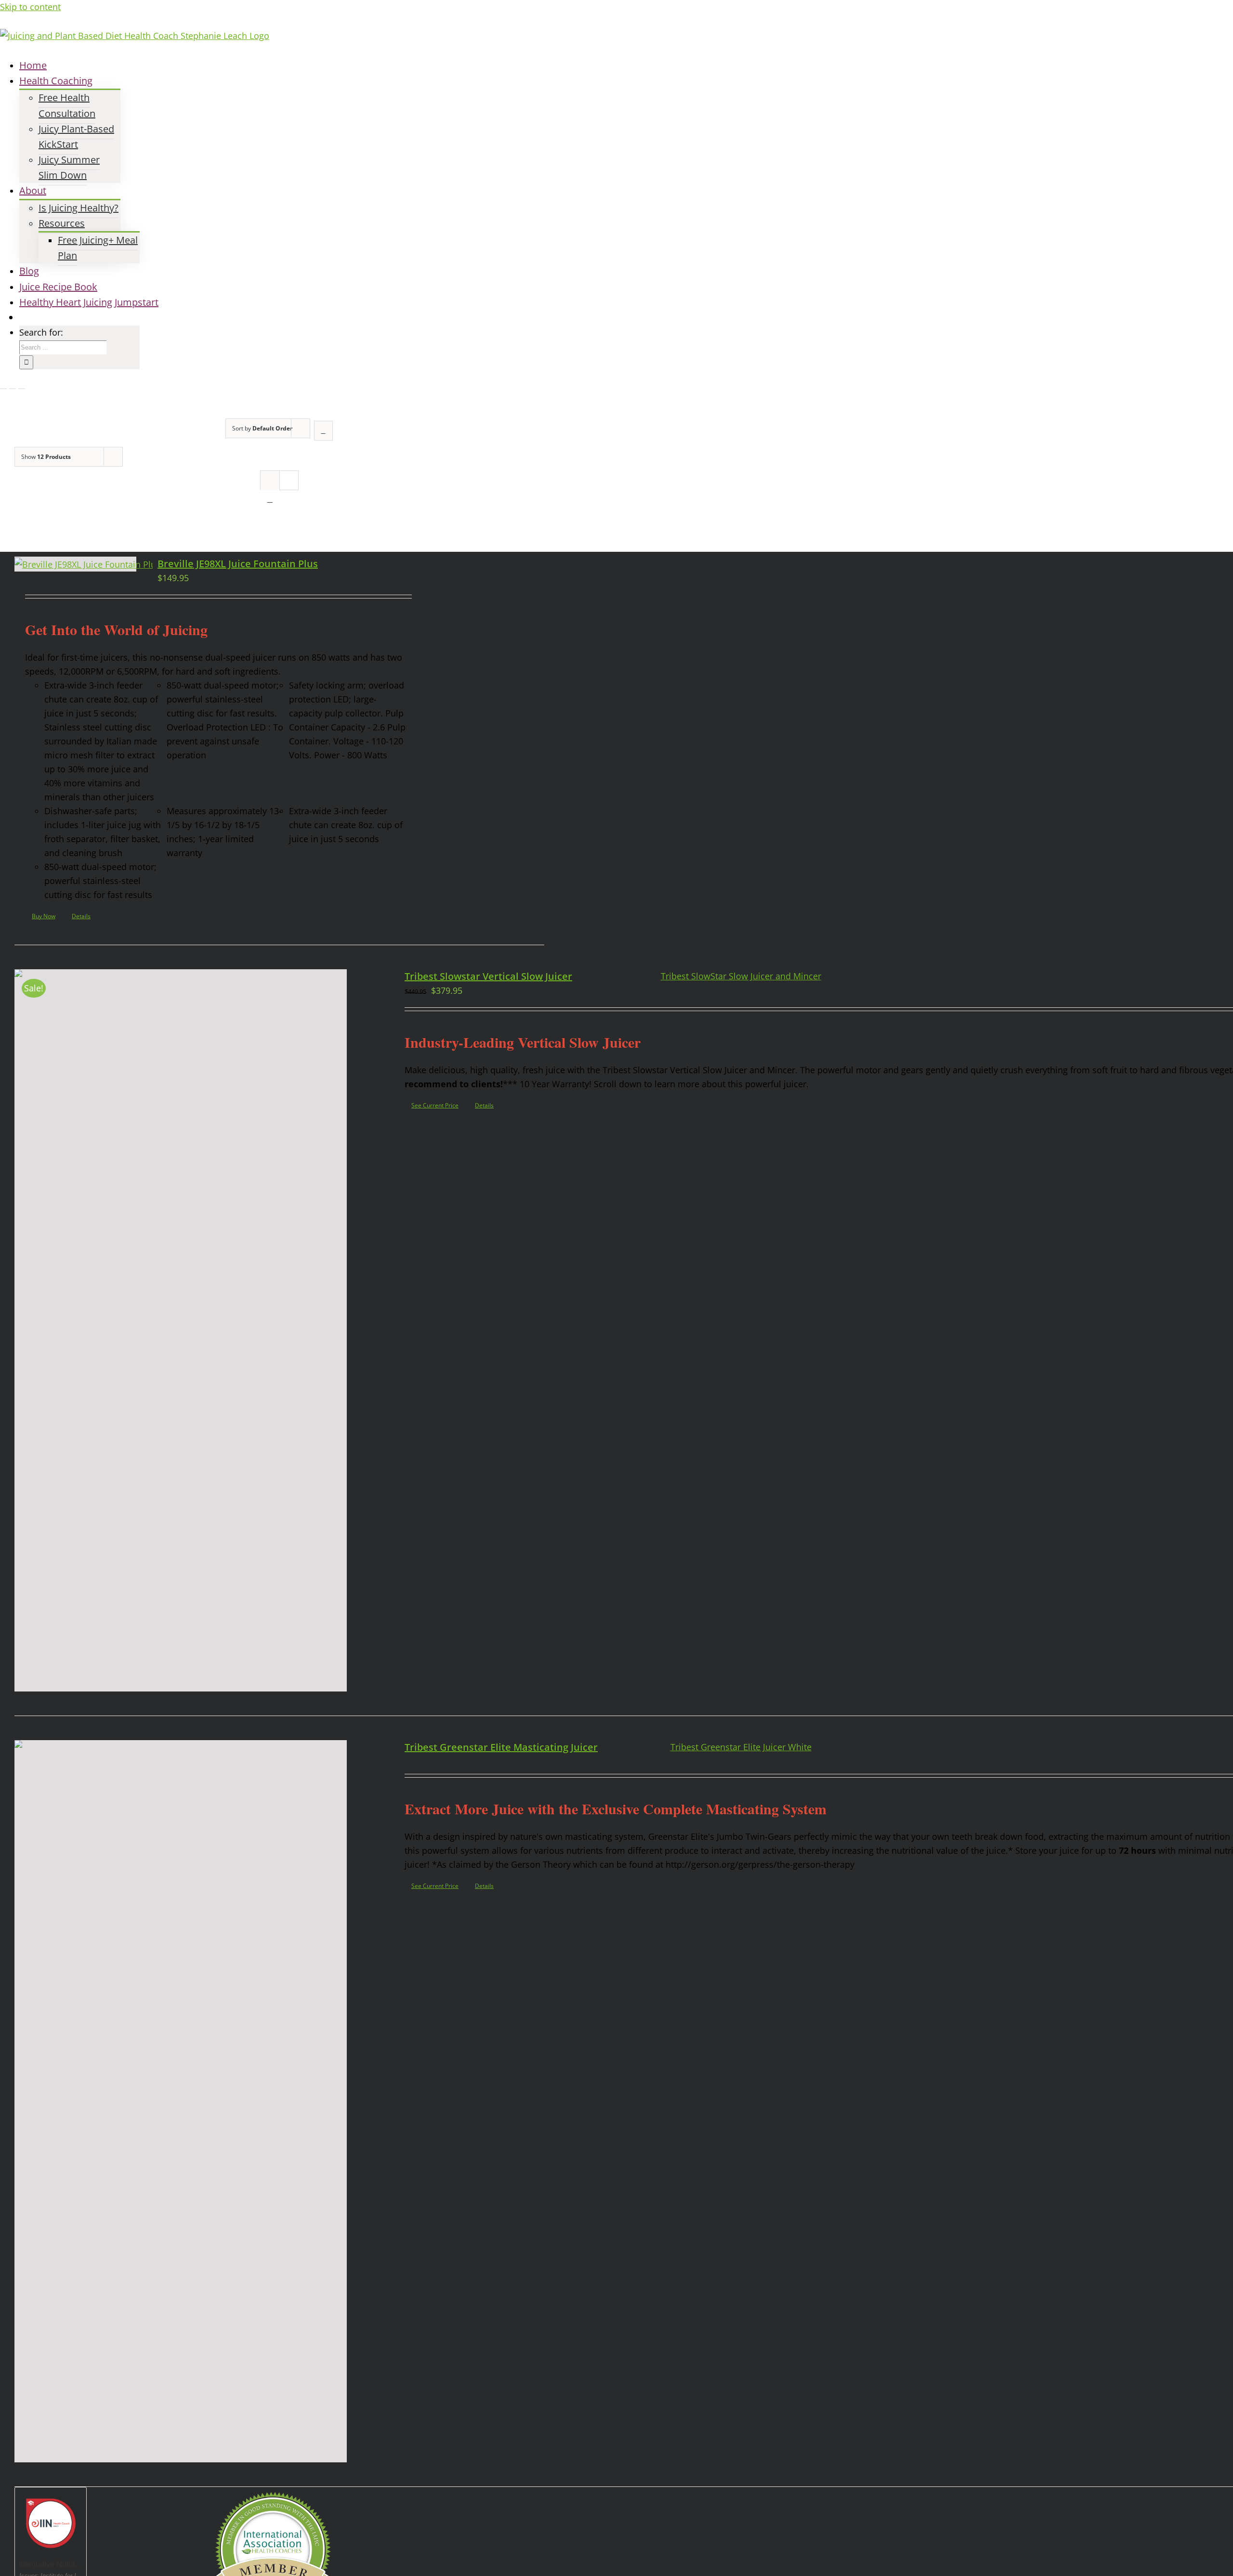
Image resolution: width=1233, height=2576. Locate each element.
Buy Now (44, 916)
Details (81, 916)
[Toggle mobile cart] (22, 385)
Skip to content (30, 7)
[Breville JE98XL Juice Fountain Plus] (75, 564)
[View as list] (270, 499)
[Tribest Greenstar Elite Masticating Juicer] (181, 2101)
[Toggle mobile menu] (3, 385)
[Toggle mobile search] (13, 385)
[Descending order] (323, 431)
